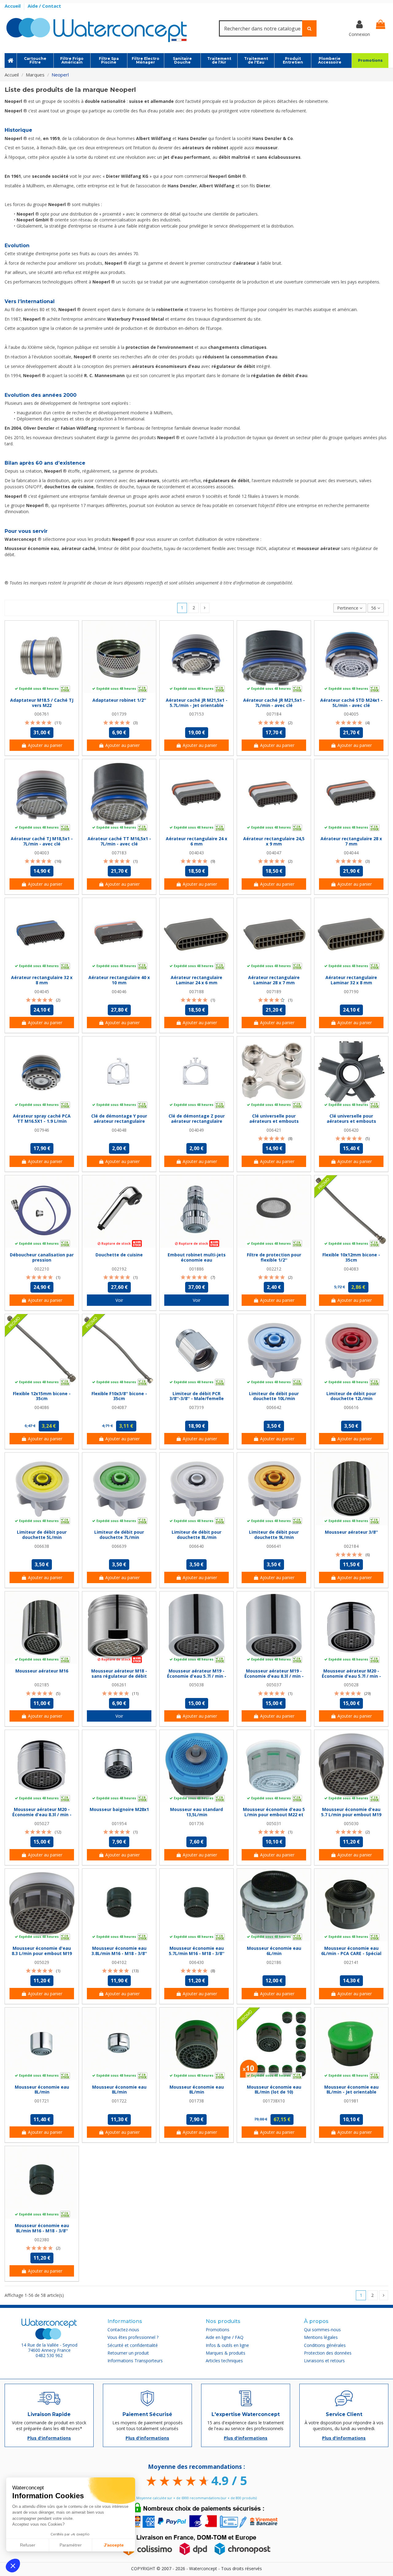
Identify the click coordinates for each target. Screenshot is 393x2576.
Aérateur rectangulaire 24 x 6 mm (196, 841)
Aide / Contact (44, 6)
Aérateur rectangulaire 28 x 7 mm (351, 841)
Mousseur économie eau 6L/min (274, 1951)
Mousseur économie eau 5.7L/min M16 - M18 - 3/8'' (197, 1951)
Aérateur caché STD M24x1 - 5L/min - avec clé (351, 703)
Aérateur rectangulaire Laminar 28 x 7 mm (274, 980)
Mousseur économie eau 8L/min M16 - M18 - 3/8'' (42, 2228)
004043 (196, 853)
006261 (119, 1685)
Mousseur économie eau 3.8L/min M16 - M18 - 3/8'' (119, 1951)
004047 (274, 853)
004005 (351, 714)
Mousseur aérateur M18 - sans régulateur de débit (119, 1673)
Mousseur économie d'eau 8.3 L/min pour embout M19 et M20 (42, 1953)
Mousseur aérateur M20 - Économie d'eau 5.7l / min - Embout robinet (351, 1676)
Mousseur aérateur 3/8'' (351, 1532)
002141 (351, 1962)
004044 (351, 853)
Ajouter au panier (45, 745)
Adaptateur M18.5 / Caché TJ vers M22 (42, 703)
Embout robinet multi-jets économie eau (197, 1257)
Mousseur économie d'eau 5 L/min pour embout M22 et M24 (274, 1815)
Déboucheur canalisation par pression (42, 1257)
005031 (274, 1823)
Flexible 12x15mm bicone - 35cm (42, 1396)
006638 (42, 1546)
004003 (42, 853)
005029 (42, 1962)
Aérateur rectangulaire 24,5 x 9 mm (274, 841)
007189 (274, 991)
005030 (351, 1823)
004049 (196, 1130)
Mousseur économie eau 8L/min (42, 2090)
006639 (119, 1546)
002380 (42, 2240)
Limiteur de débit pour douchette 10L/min (274, 1396)
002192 (119, 1269)
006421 (274, 1130)
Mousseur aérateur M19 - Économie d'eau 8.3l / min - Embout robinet (274, 1676)
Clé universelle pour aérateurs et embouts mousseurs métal (274, 1121)
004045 (42, 991)
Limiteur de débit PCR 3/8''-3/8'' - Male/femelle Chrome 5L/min (197, 1399)
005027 (42, 1823)
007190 (351, 991)
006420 (351, 1130)
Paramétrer (71, 2545)
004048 (119, 1130)
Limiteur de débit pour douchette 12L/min (351, 1396)
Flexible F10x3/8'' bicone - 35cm (119, 1396)
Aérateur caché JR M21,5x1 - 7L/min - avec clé (274, 703)
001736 (196, 1823)
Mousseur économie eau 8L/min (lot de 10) (274, 2090)
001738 (196, 2101)
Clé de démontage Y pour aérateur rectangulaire (119, 1118)
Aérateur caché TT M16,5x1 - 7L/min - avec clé (119, 841)
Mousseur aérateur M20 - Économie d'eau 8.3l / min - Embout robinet (42, 1815)
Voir (119, 1300)
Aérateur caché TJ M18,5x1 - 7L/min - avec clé (42, 841)
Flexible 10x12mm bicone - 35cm (351, 1257)
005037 (274, 1685)
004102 (119, 1962)
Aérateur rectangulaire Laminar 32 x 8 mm (351, 980)
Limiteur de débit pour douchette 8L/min (196, 1535)
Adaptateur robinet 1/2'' (119, 700)
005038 (196, 1685)
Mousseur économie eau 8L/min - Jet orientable (351, 2090)
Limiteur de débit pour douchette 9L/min (274, 1535)
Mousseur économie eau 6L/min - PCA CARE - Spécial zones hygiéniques (351, 1953)
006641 (274, 1546)
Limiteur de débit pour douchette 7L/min (119, 1535)
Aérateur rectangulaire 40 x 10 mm (119, 980)
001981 (351, 2101)
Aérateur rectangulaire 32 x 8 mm (42, 980)
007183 (119, 853)
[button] (13, 2566)
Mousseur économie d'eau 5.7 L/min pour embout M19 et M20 (351, 1815)
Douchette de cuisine (119, 1255)
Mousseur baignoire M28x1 (119, 1809)
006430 (196, 1962)
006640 (196, 1546)
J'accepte (114, 2545)
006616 (351, 1407)
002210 (42, 1269)
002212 (274, 1269)
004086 (42, 1407)
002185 (42, 1685)
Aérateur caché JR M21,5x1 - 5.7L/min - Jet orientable (197, 703)
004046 (119, 991)
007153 (196, 714)
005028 (351, 1685)
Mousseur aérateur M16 (42, 1671)
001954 (119, 1823)
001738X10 (274, 2101)
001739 (119, 714)
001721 (42, 2101)
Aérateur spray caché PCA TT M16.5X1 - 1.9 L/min (42, 1118)
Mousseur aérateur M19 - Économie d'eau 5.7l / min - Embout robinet (197, 1676)
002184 (351, 1546)
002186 (274, 1962)
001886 (196, 1269)
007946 (42, 1130)
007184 (274, 714)
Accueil (13, 6)
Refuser (28, 2545)
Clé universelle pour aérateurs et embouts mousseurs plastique (351, 1121)
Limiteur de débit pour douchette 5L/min (42, 1535)
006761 (42, 714)
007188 (196, 991)
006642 (274, 1407)
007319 (196, 1407)
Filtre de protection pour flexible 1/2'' (274, 1257)
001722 (119, 2101)
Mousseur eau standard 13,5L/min (196, 1812)
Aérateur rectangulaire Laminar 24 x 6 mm (196, 980)
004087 (119, 1407)
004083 (351, 1269)
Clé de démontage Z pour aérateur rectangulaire (197, 1118)
